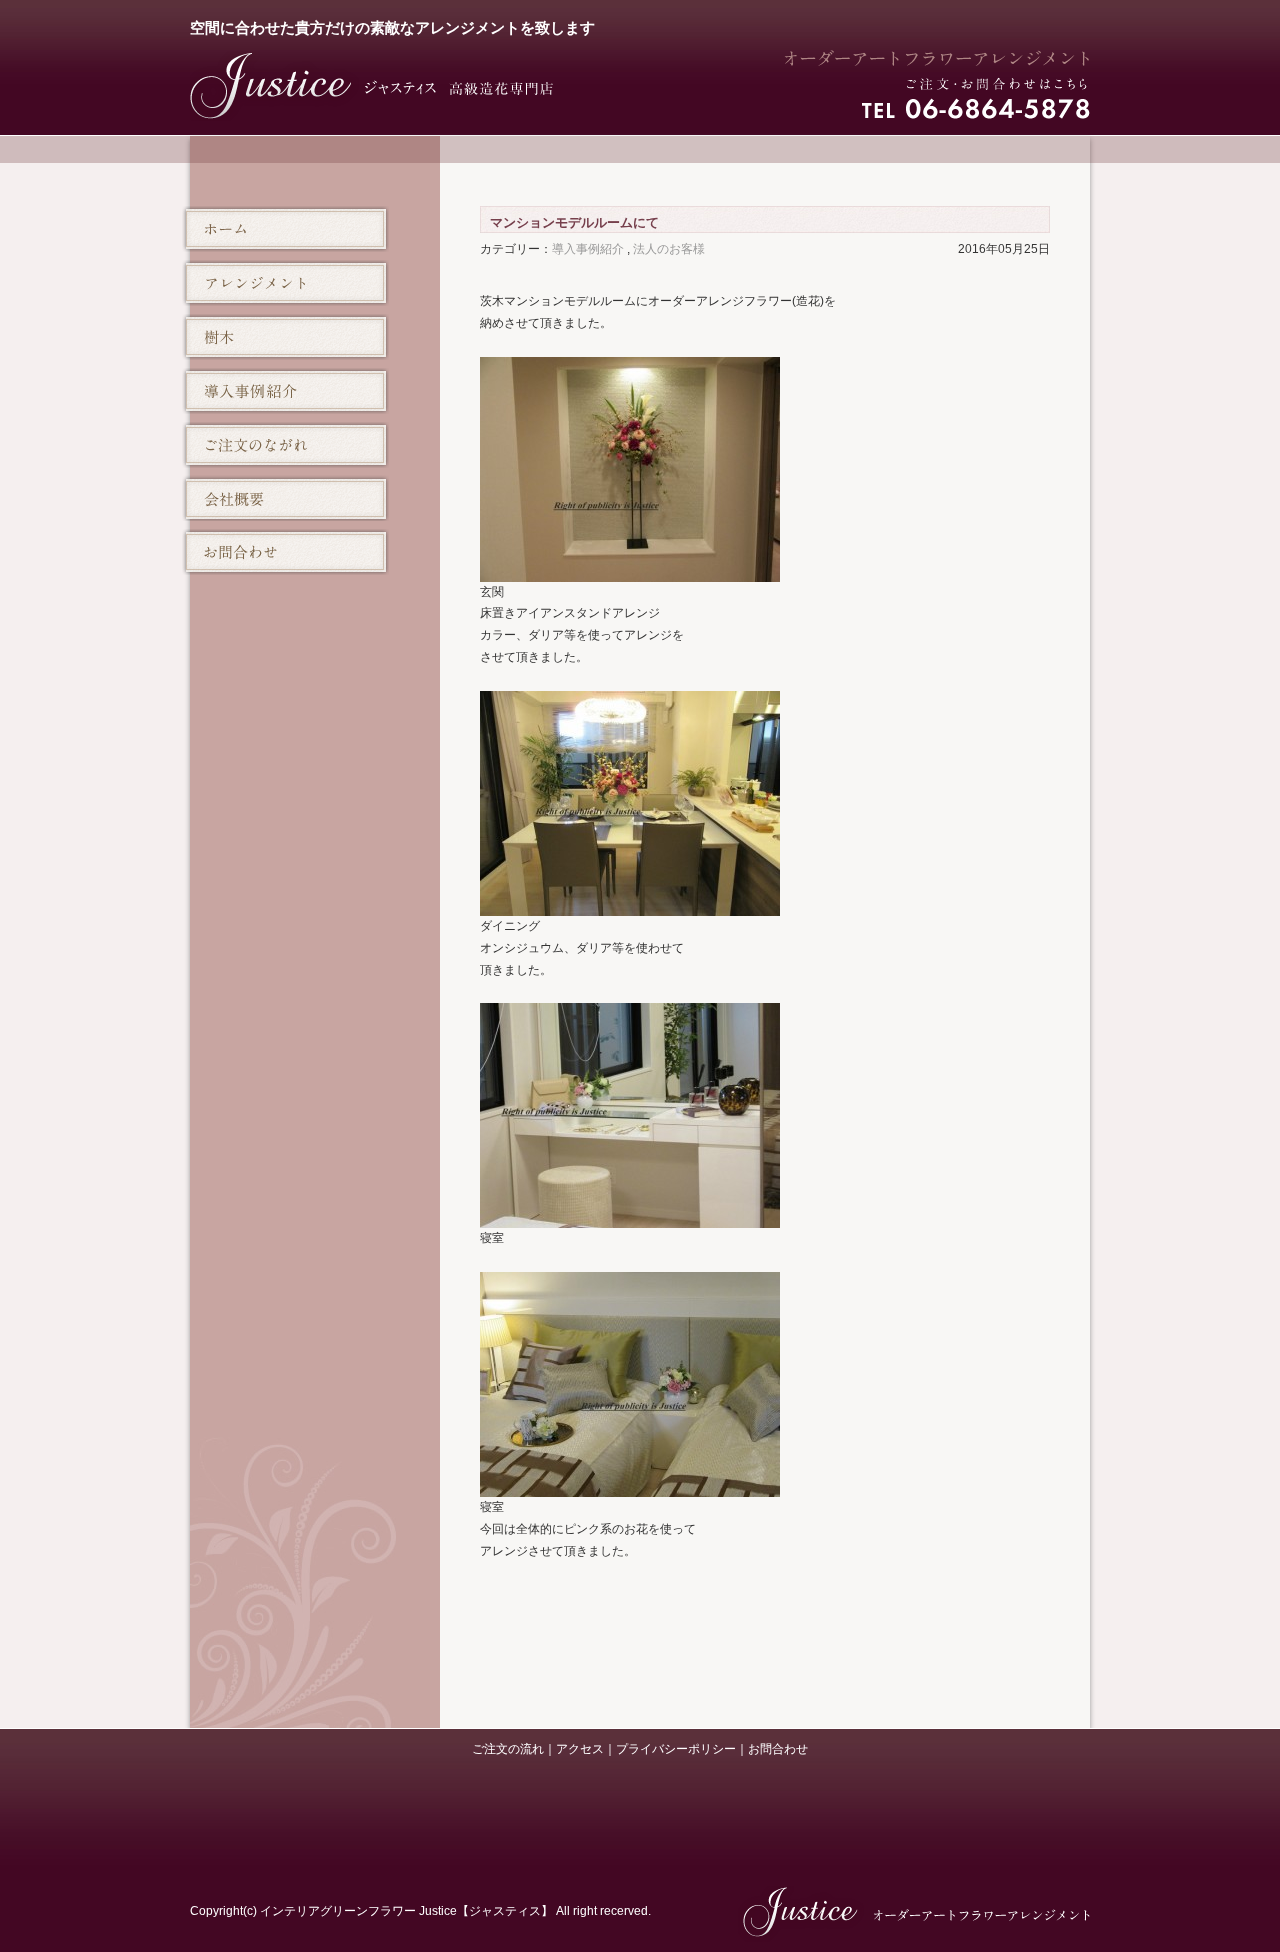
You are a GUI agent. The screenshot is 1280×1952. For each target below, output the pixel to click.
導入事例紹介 (588, 249)
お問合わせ (778, 1749)
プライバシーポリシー (676, 1749)
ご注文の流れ (508, 1749)
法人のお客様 (669, 249)
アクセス (580, 1749)
